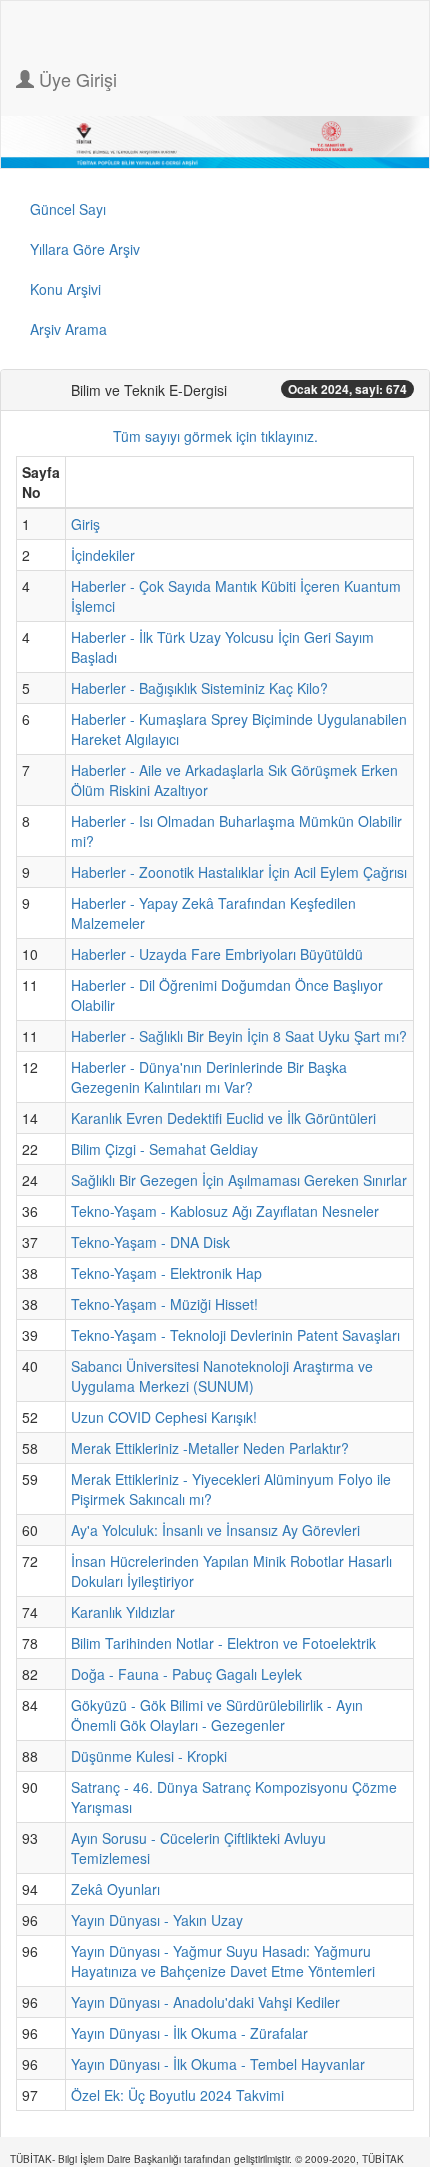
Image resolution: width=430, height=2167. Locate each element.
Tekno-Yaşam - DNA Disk (150, 1242)
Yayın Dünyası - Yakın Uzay (157, 1920)
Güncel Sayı (68, 209)
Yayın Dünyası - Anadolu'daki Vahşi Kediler (205, 2002)
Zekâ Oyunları (115, 1889)
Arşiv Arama (68, 329)
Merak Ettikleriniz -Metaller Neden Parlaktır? (210, 1448)
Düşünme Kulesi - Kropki (149, 1756)
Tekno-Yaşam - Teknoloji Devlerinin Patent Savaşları (235, 1335)
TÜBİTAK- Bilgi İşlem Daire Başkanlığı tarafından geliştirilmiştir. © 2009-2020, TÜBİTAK (207, 2159)
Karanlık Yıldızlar (123, 1612)
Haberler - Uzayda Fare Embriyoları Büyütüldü (217, 954)
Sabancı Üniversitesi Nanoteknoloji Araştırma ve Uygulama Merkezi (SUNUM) (222, 1376)
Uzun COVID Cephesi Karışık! (164, 1417)
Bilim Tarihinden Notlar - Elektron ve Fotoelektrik (223, 1643)
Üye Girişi (75, 79)
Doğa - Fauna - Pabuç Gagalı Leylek (186, 1674)
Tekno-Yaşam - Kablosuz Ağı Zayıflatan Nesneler (225, 1211)
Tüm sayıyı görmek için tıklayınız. (215, 436)
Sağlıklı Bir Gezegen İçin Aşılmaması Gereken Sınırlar (239, 1180)
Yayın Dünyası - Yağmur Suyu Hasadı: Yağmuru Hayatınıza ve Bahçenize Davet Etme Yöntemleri (223, 1961)
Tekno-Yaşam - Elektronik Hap (166, 1273)
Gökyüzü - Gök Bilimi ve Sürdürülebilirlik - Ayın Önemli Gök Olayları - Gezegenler (217, 1715)
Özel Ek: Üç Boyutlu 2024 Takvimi (177, 2095)
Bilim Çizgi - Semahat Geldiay (164, 1149)
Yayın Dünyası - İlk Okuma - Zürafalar (189, 2033)
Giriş (85, 524)
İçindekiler (103, 555)
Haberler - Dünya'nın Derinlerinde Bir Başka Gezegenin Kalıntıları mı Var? (209, 1077)
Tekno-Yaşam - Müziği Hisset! (164, 1304)
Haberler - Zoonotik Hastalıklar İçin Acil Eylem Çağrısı (239, 872)
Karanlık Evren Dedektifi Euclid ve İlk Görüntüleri (223, 1118)
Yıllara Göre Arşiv (85, 249)
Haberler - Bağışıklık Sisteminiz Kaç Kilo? (199, 688)
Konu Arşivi (65, 289)
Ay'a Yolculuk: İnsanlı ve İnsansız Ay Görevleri (215, 1530)
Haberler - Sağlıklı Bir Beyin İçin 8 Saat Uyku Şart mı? (239, 1036)
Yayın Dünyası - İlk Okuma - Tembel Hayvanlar (218, 2064)
